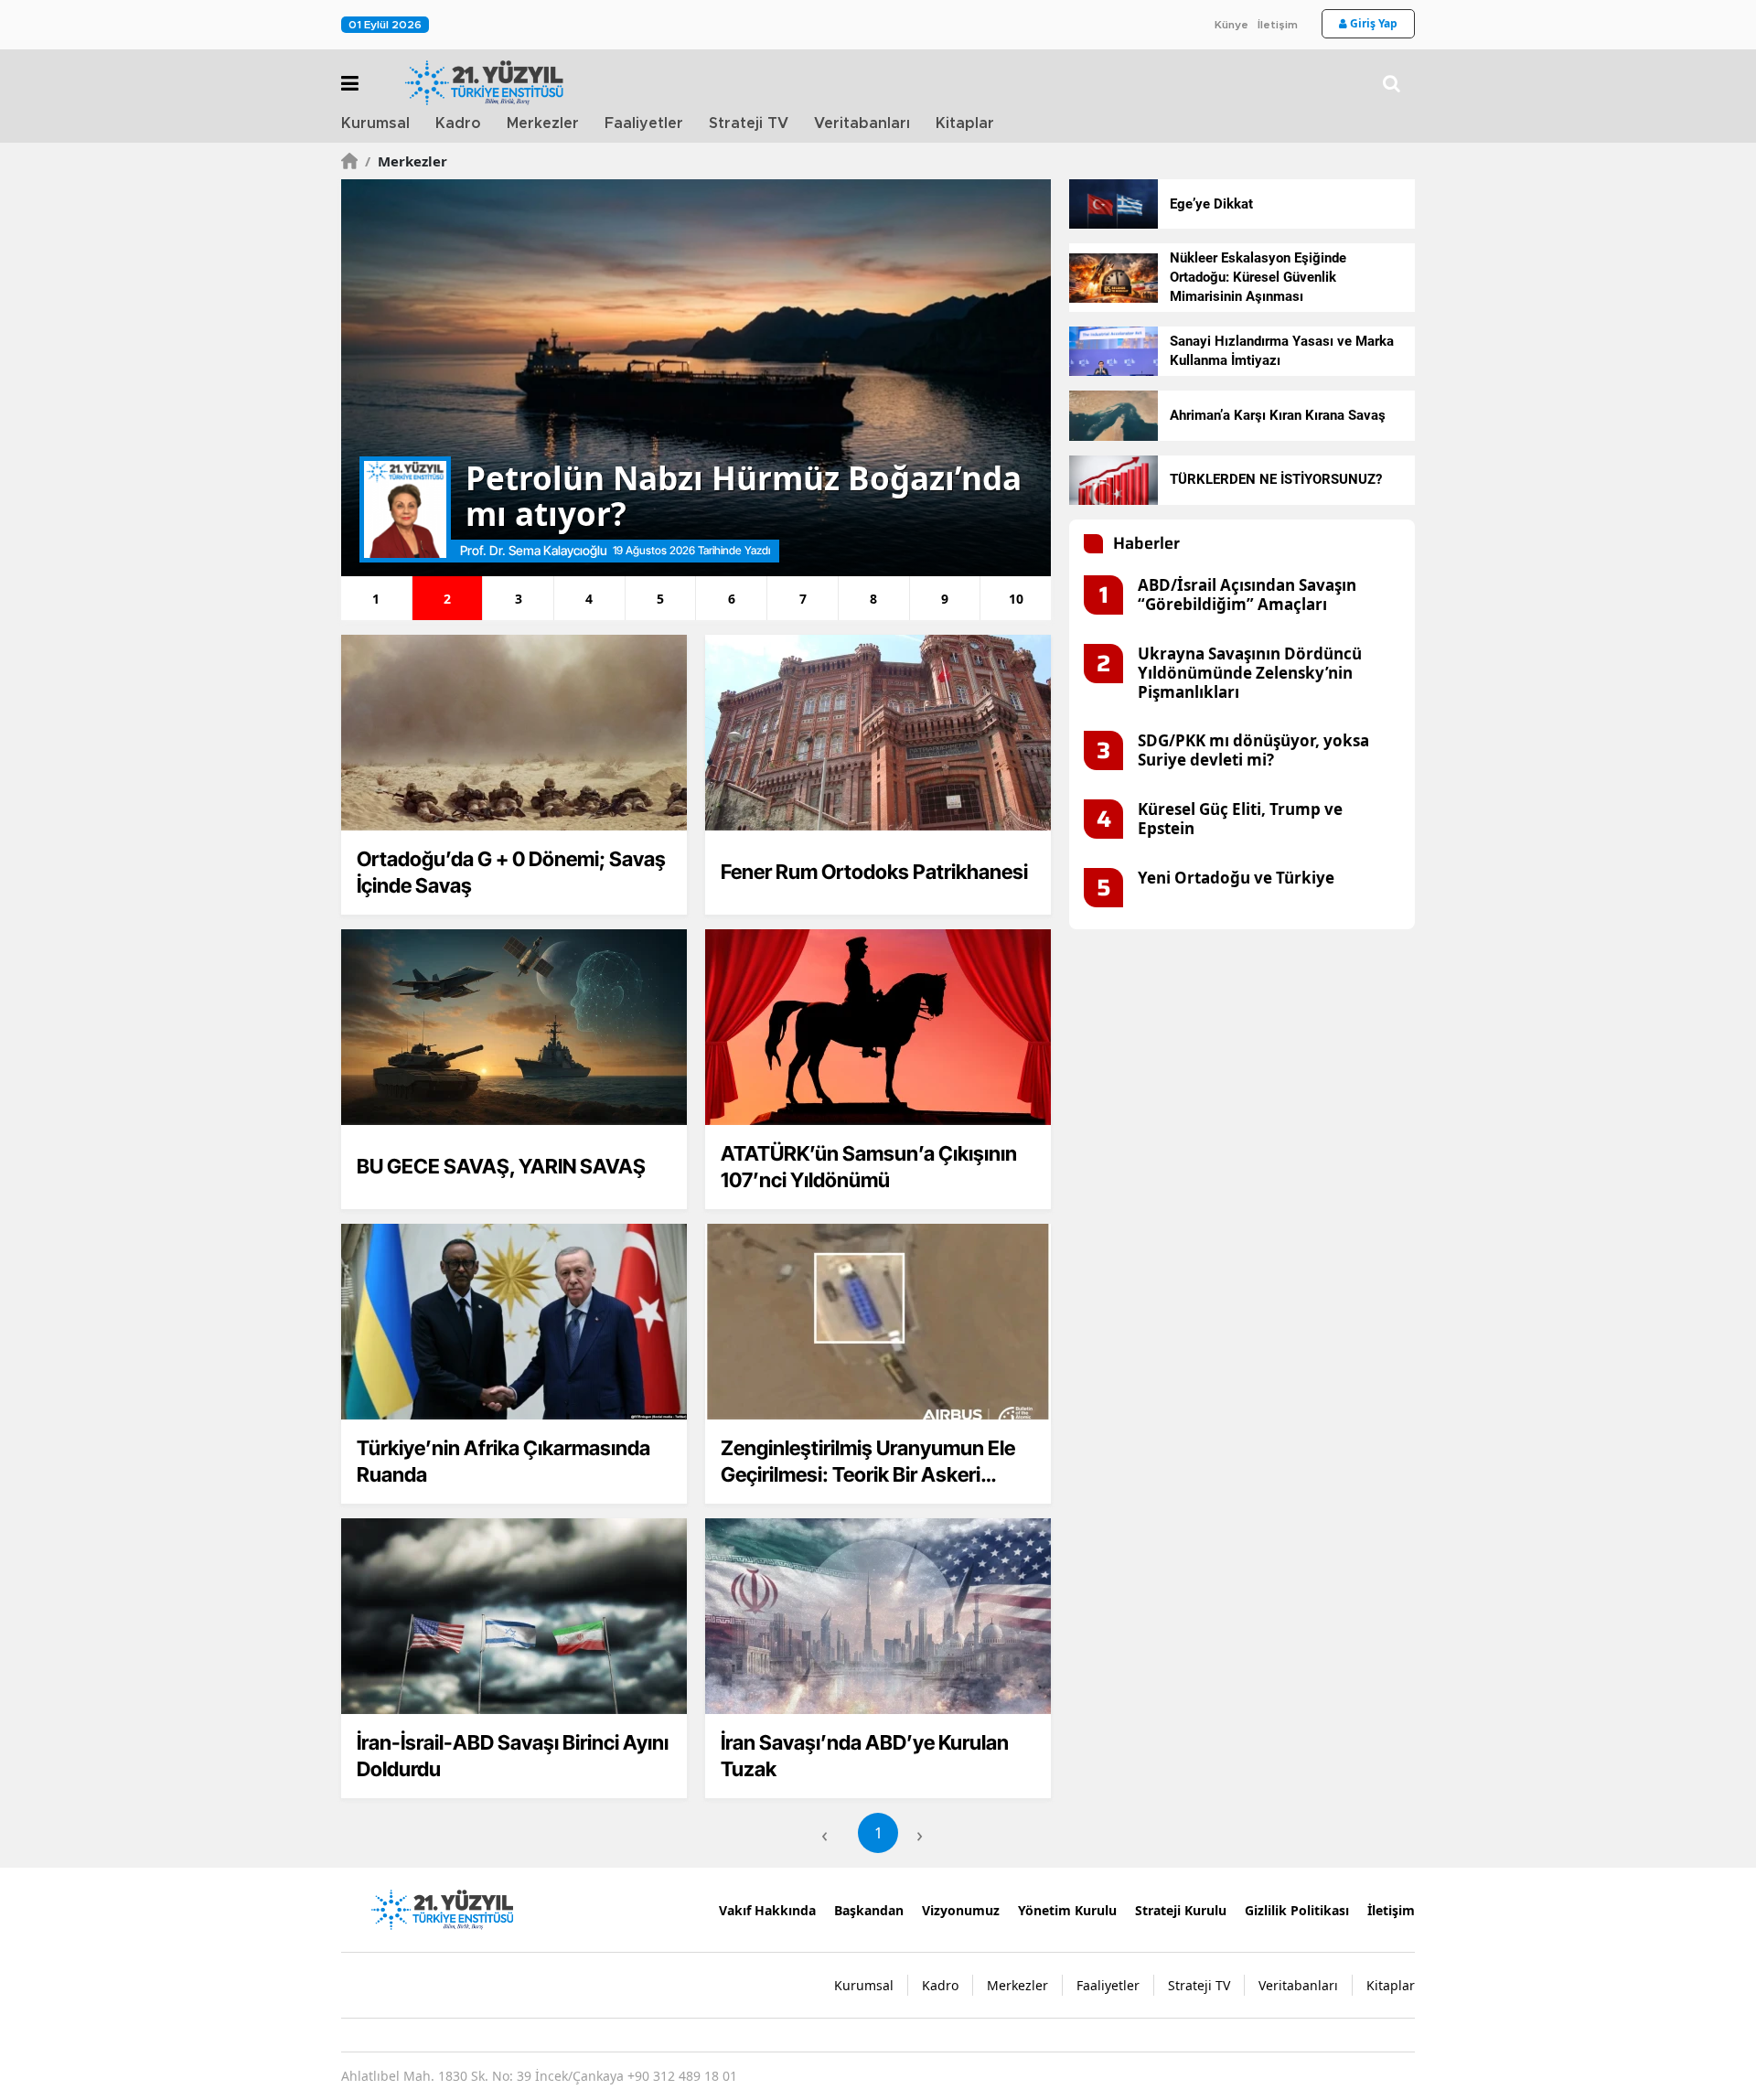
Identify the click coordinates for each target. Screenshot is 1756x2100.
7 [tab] (803, 599)
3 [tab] (519, 599)
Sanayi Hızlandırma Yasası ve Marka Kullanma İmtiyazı (1282, 351)
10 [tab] (1016, 599)
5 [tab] (660, 599)
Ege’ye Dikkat (1211, 204)
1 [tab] (376, 599)
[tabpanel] (696, 378)
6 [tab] (732, 599)
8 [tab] (873, 599)
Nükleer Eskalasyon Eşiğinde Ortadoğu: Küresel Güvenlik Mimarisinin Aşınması (1258, 277)
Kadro (458, 123)
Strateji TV (749, 123)
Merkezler (543, 123)
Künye (1231, 25)
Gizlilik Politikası (1297, 1910)
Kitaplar (965, 123)
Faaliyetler (644, 123)
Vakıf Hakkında (767, 1910)
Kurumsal (375, 123)
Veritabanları (862, 123)
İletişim (1278, 25)
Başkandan (869, 1910)
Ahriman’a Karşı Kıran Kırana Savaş (1278, 415)
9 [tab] (945, 599)
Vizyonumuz (961, 1910)
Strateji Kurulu (1181, 1910)
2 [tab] (447, 599)
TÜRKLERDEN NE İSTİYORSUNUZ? (1276, 479)
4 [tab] (589, 599)
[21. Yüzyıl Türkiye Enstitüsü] (442, 1908)
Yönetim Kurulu (1067, 1910)
